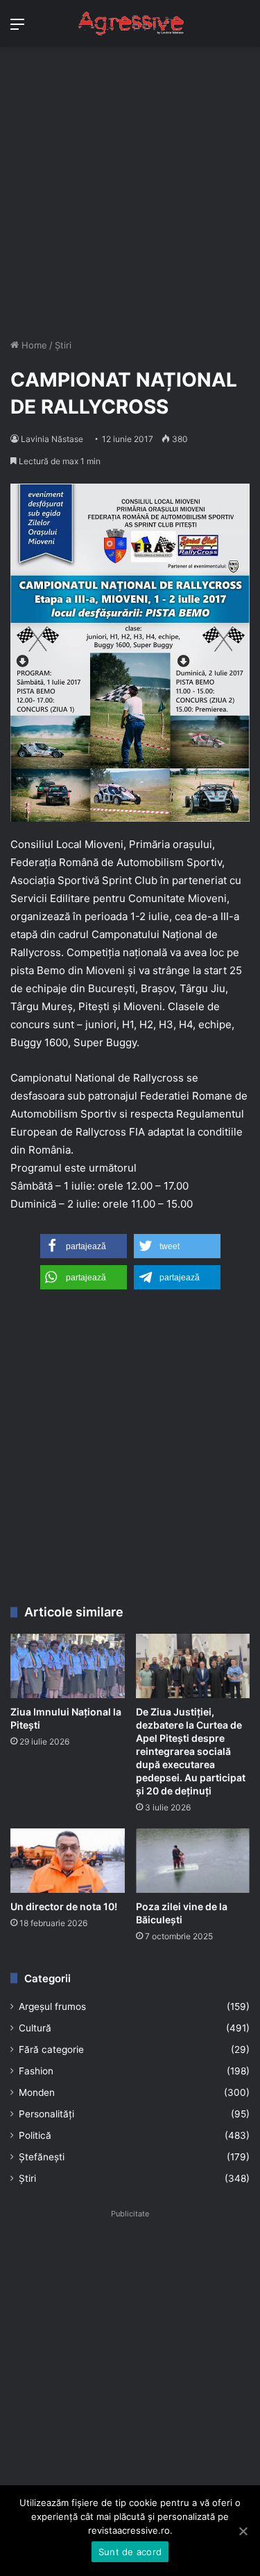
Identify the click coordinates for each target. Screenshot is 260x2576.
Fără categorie (51, 2049)
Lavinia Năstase (52, 439)
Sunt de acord (130, 2552)
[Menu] (17, 29)
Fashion (36, 2071)
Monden (37, 2092)
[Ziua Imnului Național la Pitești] (68, 1666)
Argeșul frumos (52, 2006)
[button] (84, 1246)
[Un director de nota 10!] (68, 1861)
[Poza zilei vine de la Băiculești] (193, 1861)
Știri (63, 345)
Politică (35, 2135)
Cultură (35, 2028)
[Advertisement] (130, 198)
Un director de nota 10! (64, 1906)
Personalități (46, 2114)
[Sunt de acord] (243, 2531)
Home (33, 345)
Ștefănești (42, 2157)
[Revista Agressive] (130, 24)
